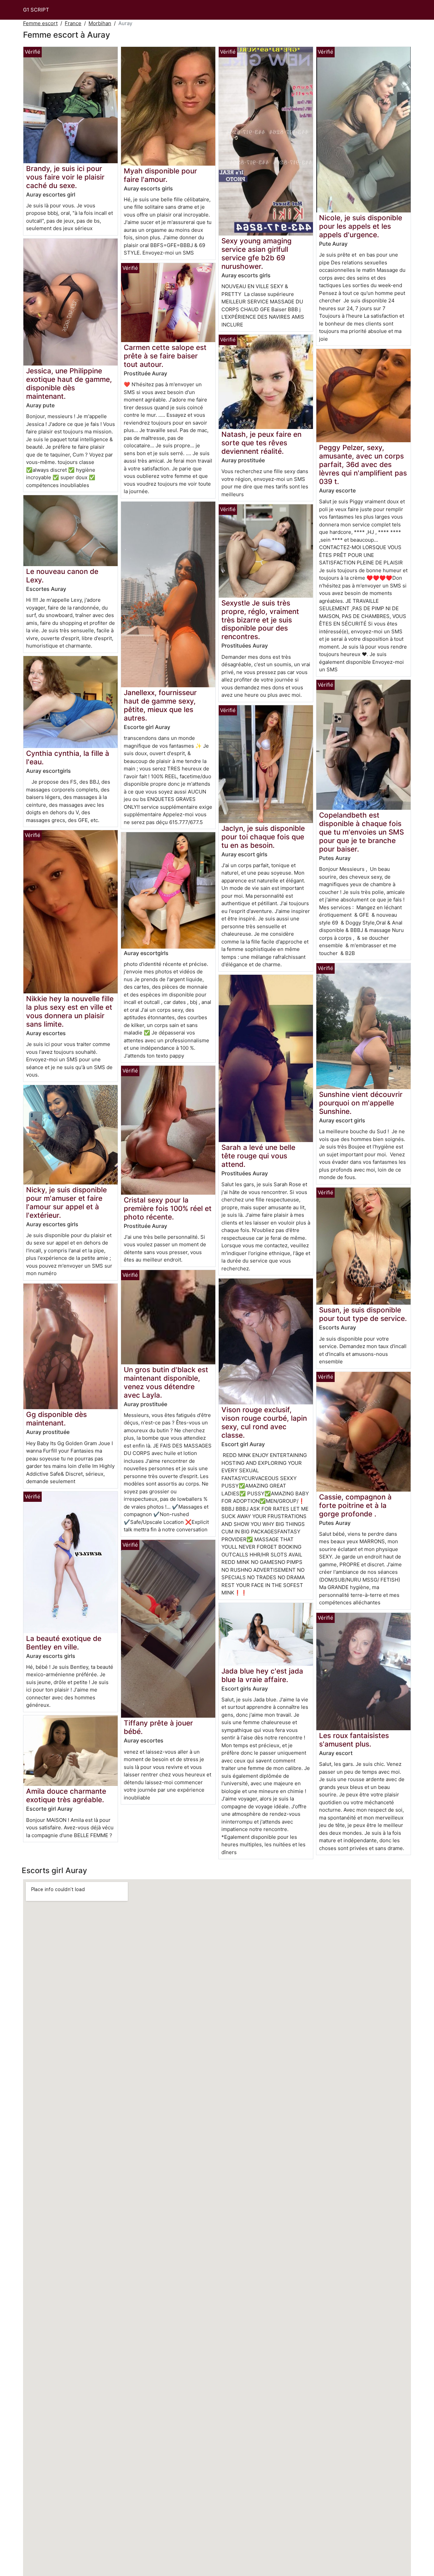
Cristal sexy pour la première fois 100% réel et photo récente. (168, 1208)
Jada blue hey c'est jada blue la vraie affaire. (262, 1675)
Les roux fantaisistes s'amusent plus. (354, 1740)
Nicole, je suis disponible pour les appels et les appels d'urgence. (361, 226)
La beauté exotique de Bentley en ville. (64, 1643)
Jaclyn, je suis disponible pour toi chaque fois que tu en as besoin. (263, 837)
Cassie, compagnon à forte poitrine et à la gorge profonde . (355, 1505)
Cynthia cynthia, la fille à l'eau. (68, 758)
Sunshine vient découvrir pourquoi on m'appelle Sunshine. (361, 1103)
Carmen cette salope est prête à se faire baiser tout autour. (165, 356)
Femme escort (40, 23)
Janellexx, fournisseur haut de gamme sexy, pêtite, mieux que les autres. (160, 705)
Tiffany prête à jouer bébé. (158, 1727)
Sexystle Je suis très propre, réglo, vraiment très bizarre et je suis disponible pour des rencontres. (260, 620)
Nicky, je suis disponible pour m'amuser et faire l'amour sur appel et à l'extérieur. (66, 1202)
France (73, 23)
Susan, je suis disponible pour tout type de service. (363, 1314)
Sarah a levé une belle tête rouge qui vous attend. (258, 1156)
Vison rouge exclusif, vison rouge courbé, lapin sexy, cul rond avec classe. (264, 1422)
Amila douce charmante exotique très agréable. (66, 1795)
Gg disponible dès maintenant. (56, 1419)
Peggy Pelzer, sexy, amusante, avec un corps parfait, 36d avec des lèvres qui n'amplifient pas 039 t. (363, 464)
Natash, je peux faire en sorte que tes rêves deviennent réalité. (261, 443)
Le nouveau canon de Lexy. (62, 576)
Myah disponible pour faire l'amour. (160, 175)
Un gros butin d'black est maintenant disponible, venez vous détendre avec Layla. (166, 1382)
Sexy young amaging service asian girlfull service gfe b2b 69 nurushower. (257, 254)
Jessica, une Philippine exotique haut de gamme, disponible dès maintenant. (69, 384)
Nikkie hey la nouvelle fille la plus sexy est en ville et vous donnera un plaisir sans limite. (70, 1011)
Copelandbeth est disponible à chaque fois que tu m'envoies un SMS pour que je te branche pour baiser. (361, 832)
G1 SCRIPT (36, 10)
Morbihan (100, 23)
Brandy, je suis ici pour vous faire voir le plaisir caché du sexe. (65, 177)
